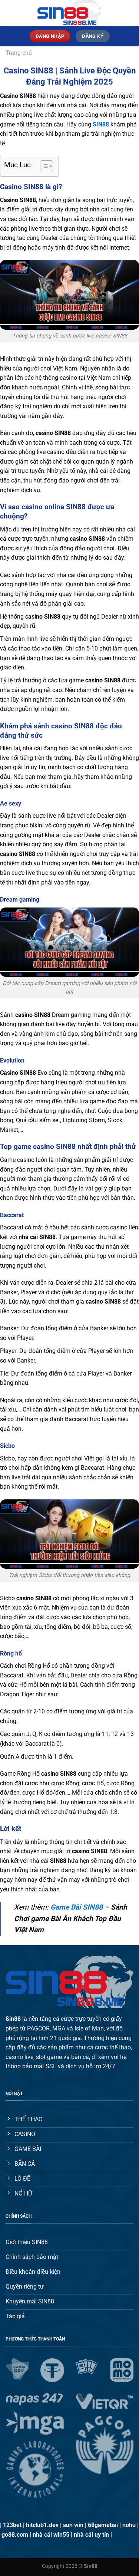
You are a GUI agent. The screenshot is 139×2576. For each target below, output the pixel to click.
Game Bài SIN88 (77, 1907)
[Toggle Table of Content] (43, 166)
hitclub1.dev (42, 2525)
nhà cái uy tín (91, 2535)
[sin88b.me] (70, 13)
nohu (129, 2525)
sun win (73, 2525)
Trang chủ (19, 53)
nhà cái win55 (51, 2535)
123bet (12, 2525)
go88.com (15, 2535)
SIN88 (101, 124)
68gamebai (103, 2525)
